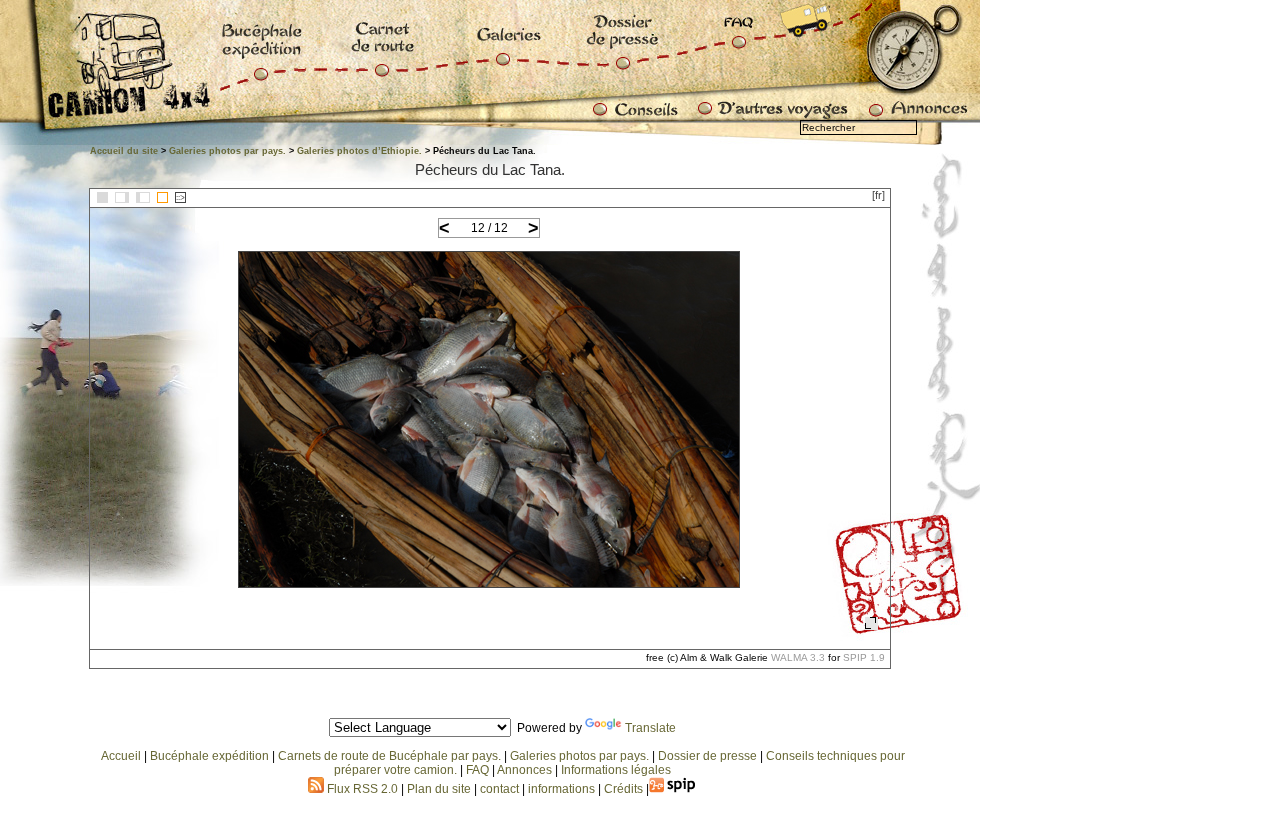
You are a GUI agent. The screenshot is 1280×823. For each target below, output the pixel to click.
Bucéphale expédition (209, 756)
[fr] (878, 195)
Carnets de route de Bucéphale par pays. (389, 756)
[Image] (162, 197)
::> (180, 197)
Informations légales (616, 770)
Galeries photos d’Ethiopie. (359, 151)
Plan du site (439, 789)
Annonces (524, 770)
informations (563, 789)
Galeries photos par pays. (227, 151)
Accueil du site (124, 151)
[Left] (122, 197)
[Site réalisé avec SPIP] (673, 789)
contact (499, 789)
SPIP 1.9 (864, 657)
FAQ (477, 770)
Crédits (623, 789)
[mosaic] (102, 197)
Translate (650, 728)
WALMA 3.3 (798, 657)
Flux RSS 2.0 (361, 789)
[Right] (143, 197)
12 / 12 (489, 228)
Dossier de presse (707, 756)
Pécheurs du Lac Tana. (490, 169)
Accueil (121, 756)
